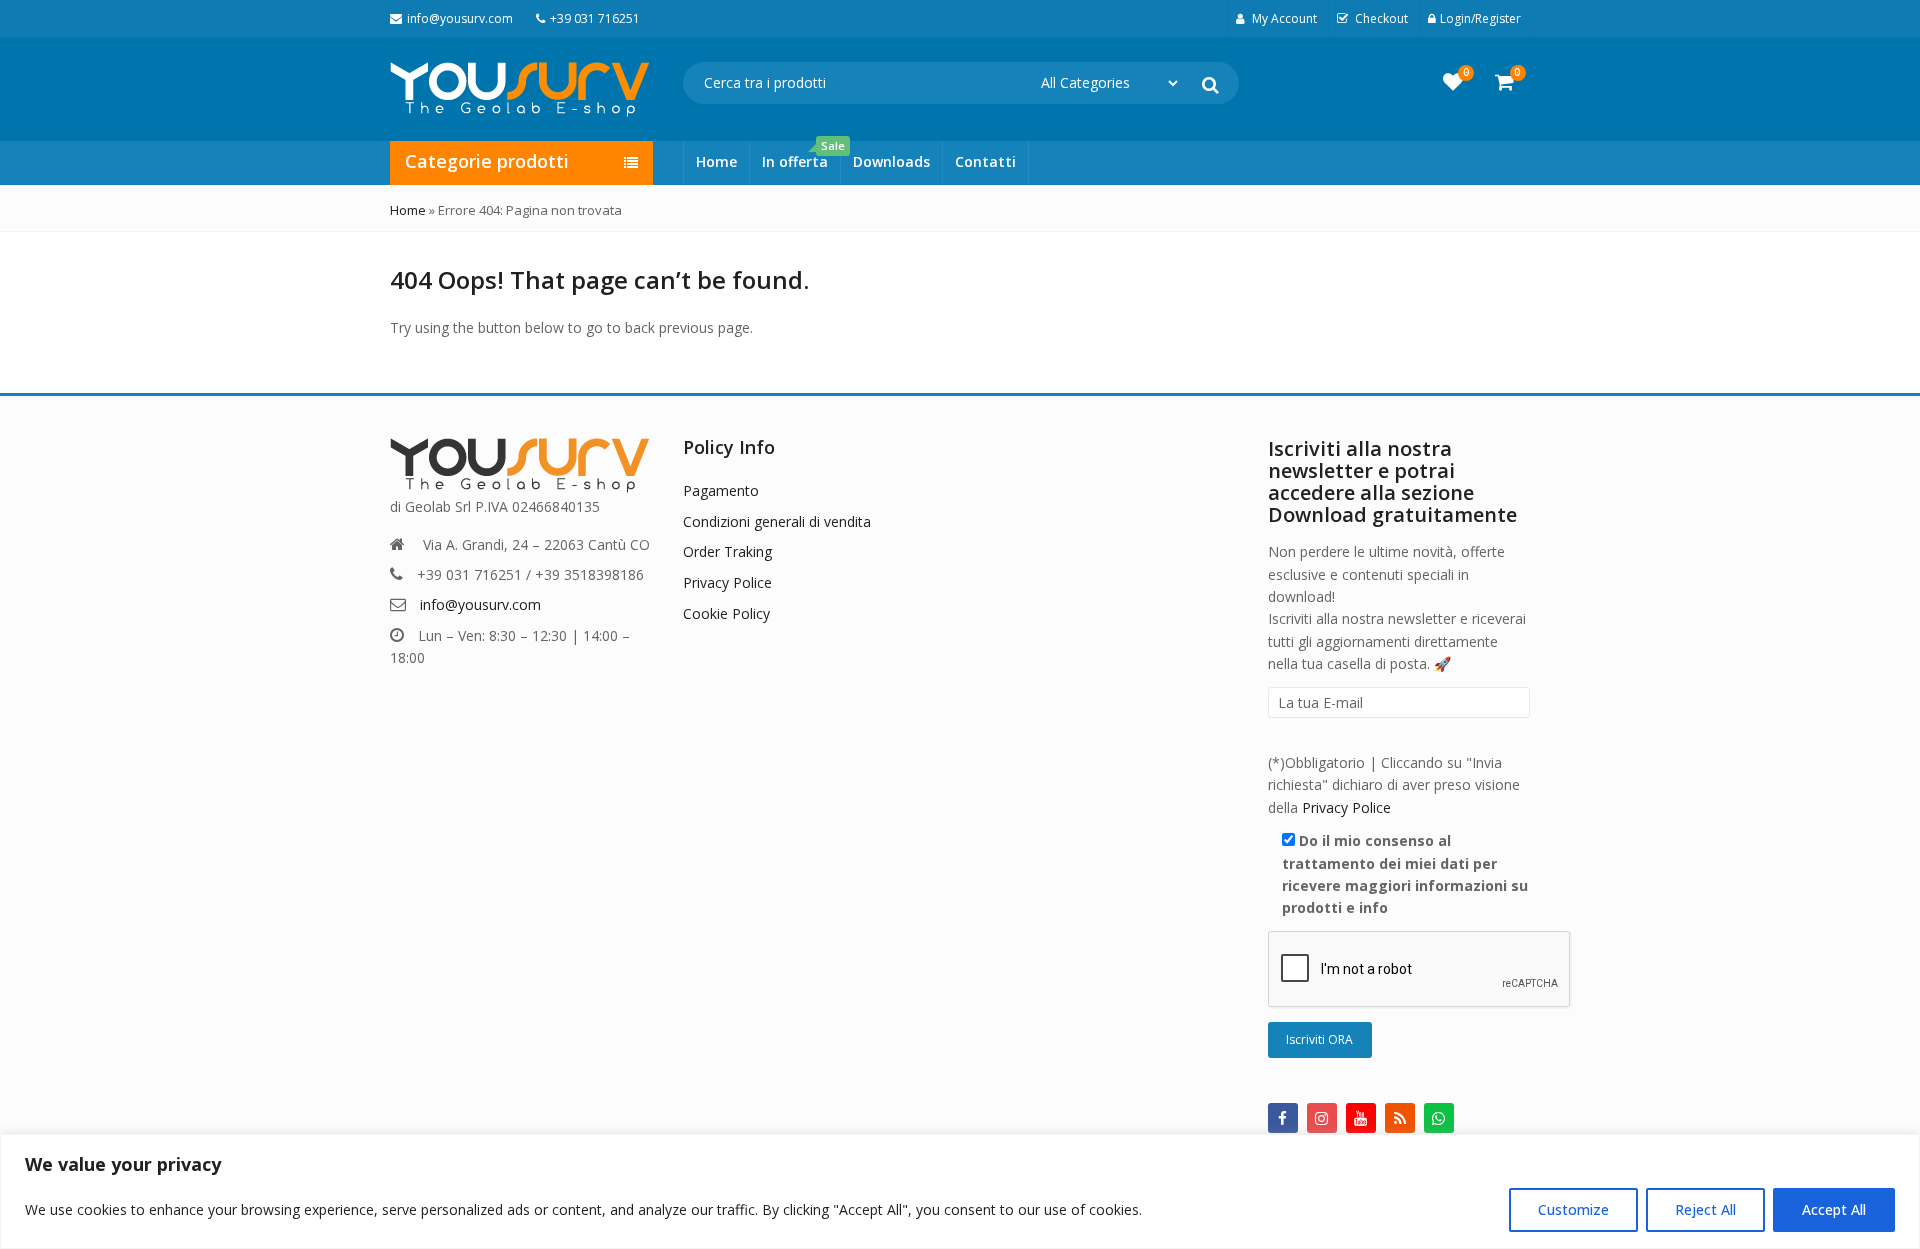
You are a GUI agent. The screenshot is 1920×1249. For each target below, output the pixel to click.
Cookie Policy (726, 613)
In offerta (801, 156)
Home (716, 161)
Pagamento (721, 490)
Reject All (1705, 1209)
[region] (960, 1191)
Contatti (985, 161)
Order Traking (727, 551)
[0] (1453, 82)
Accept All (1834, 1209)
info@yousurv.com (480, 604)
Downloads (891, 161)
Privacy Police (727, 582)
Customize (1573, 1209)
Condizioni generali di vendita (777, 521)
